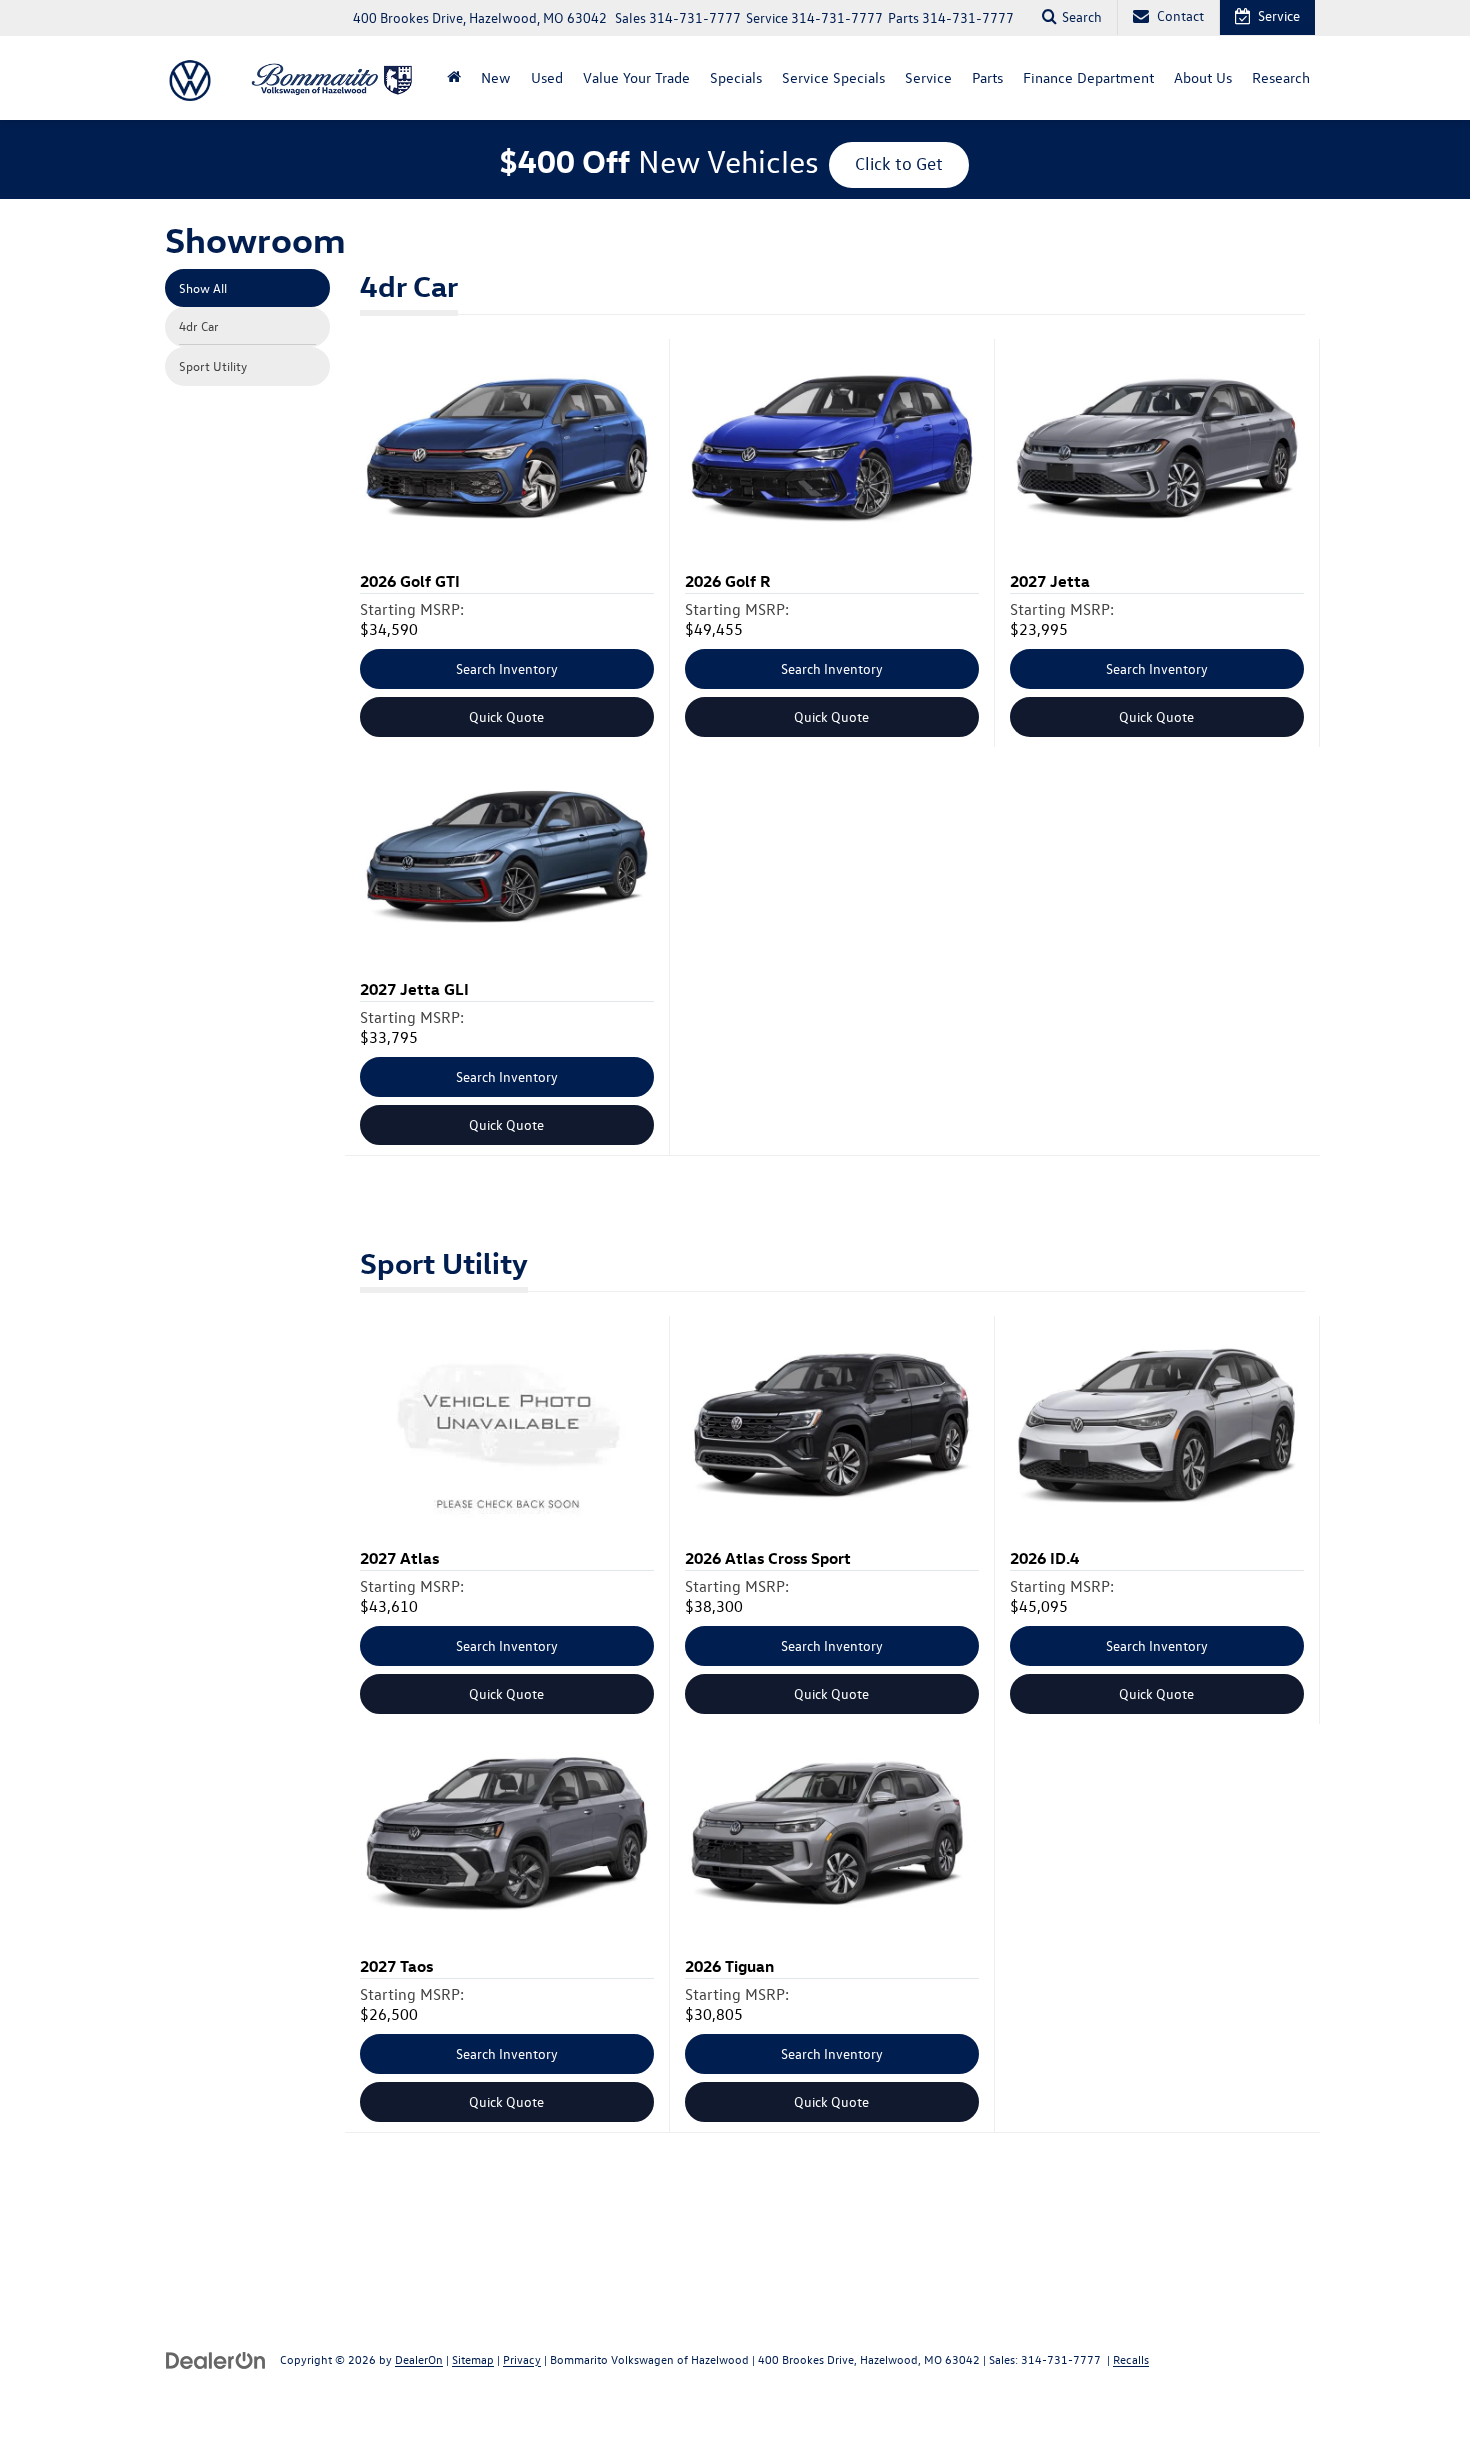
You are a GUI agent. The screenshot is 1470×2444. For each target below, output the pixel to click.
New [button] (496, 77)
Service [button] (928, 77)
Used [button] (547, 77)
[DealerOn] (216, 2358)
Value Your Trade (636, 77)
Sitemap (473, 2359)
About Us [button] (1203, 77)
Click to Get (899, 163)
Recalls (1131, 2359)
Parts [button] (987, 77)
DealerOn (419, 2359)
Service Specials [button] (833, 77)
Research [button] (1281, 77)
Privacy (522, 2359)
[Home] (454, 78)
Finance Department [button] (1088, 77)
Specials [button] (736, 77)
